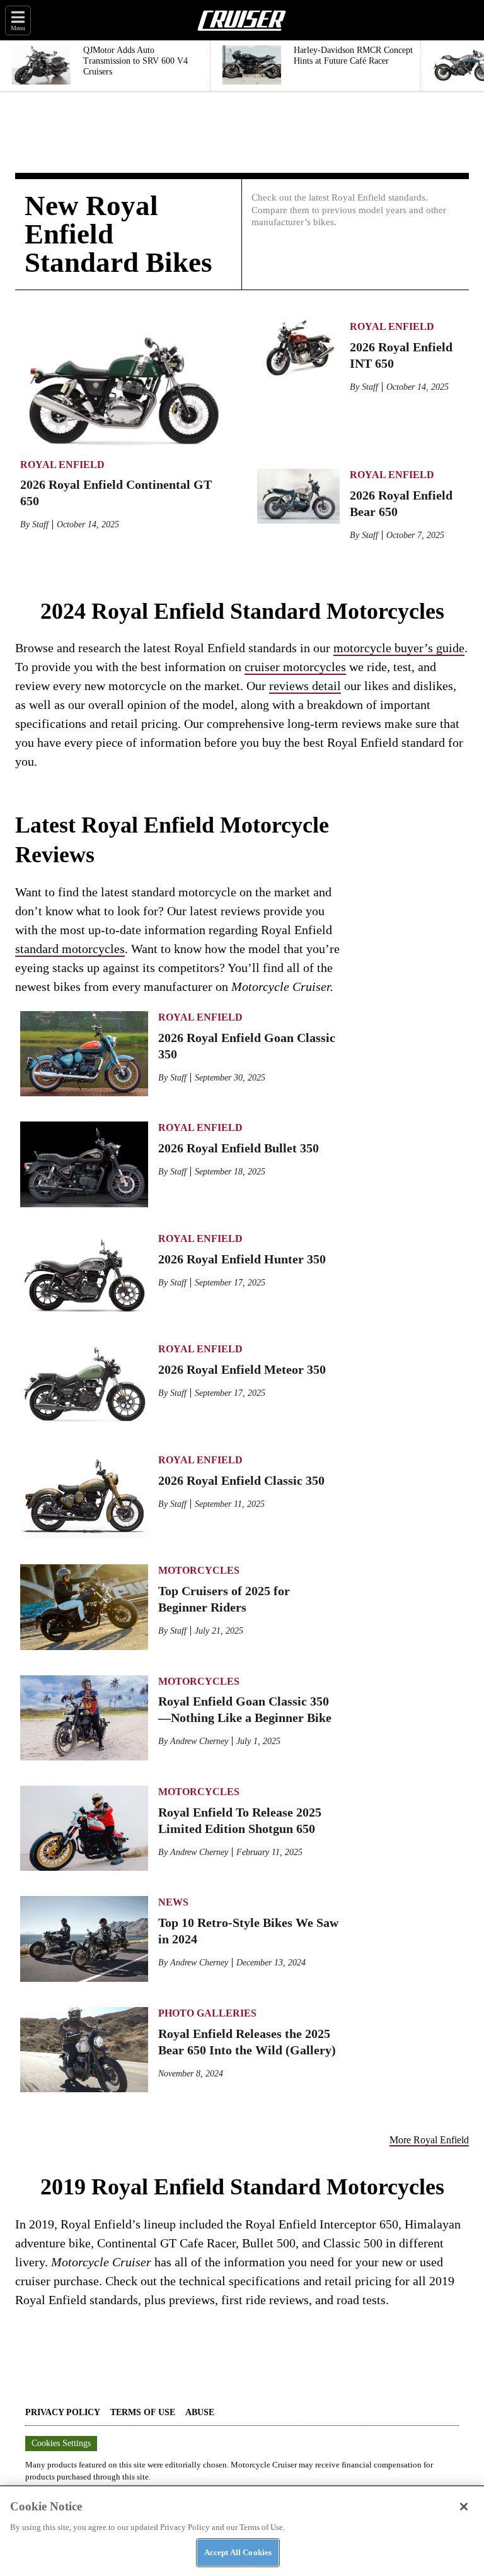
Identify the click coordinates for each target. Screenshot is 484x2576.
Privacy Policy (63, 2412)
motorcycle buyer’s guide (399, 648)
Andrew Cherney (199, 1741)
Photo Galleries (207, 2013)
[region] (242, 2531)
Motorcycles (199, 1570)
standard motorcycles (70, 949)
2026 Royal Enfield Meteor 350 (242, 1369)
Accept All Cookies (238, 2552)
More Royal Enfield (429, 2140)
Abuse (200, 2412)
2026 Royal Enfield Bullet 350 (239, 1148)
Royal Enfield (62, 465)
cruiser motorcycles (295, 667)
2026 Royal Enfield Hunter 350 (242, 1259)
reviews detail (305, 686)
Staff (40, 524)
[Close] (464, 2507)
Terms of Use (143, 2412)
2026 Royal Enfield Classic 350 (241, 1480)
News (173, 1902)
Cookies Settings (61, 2443)
